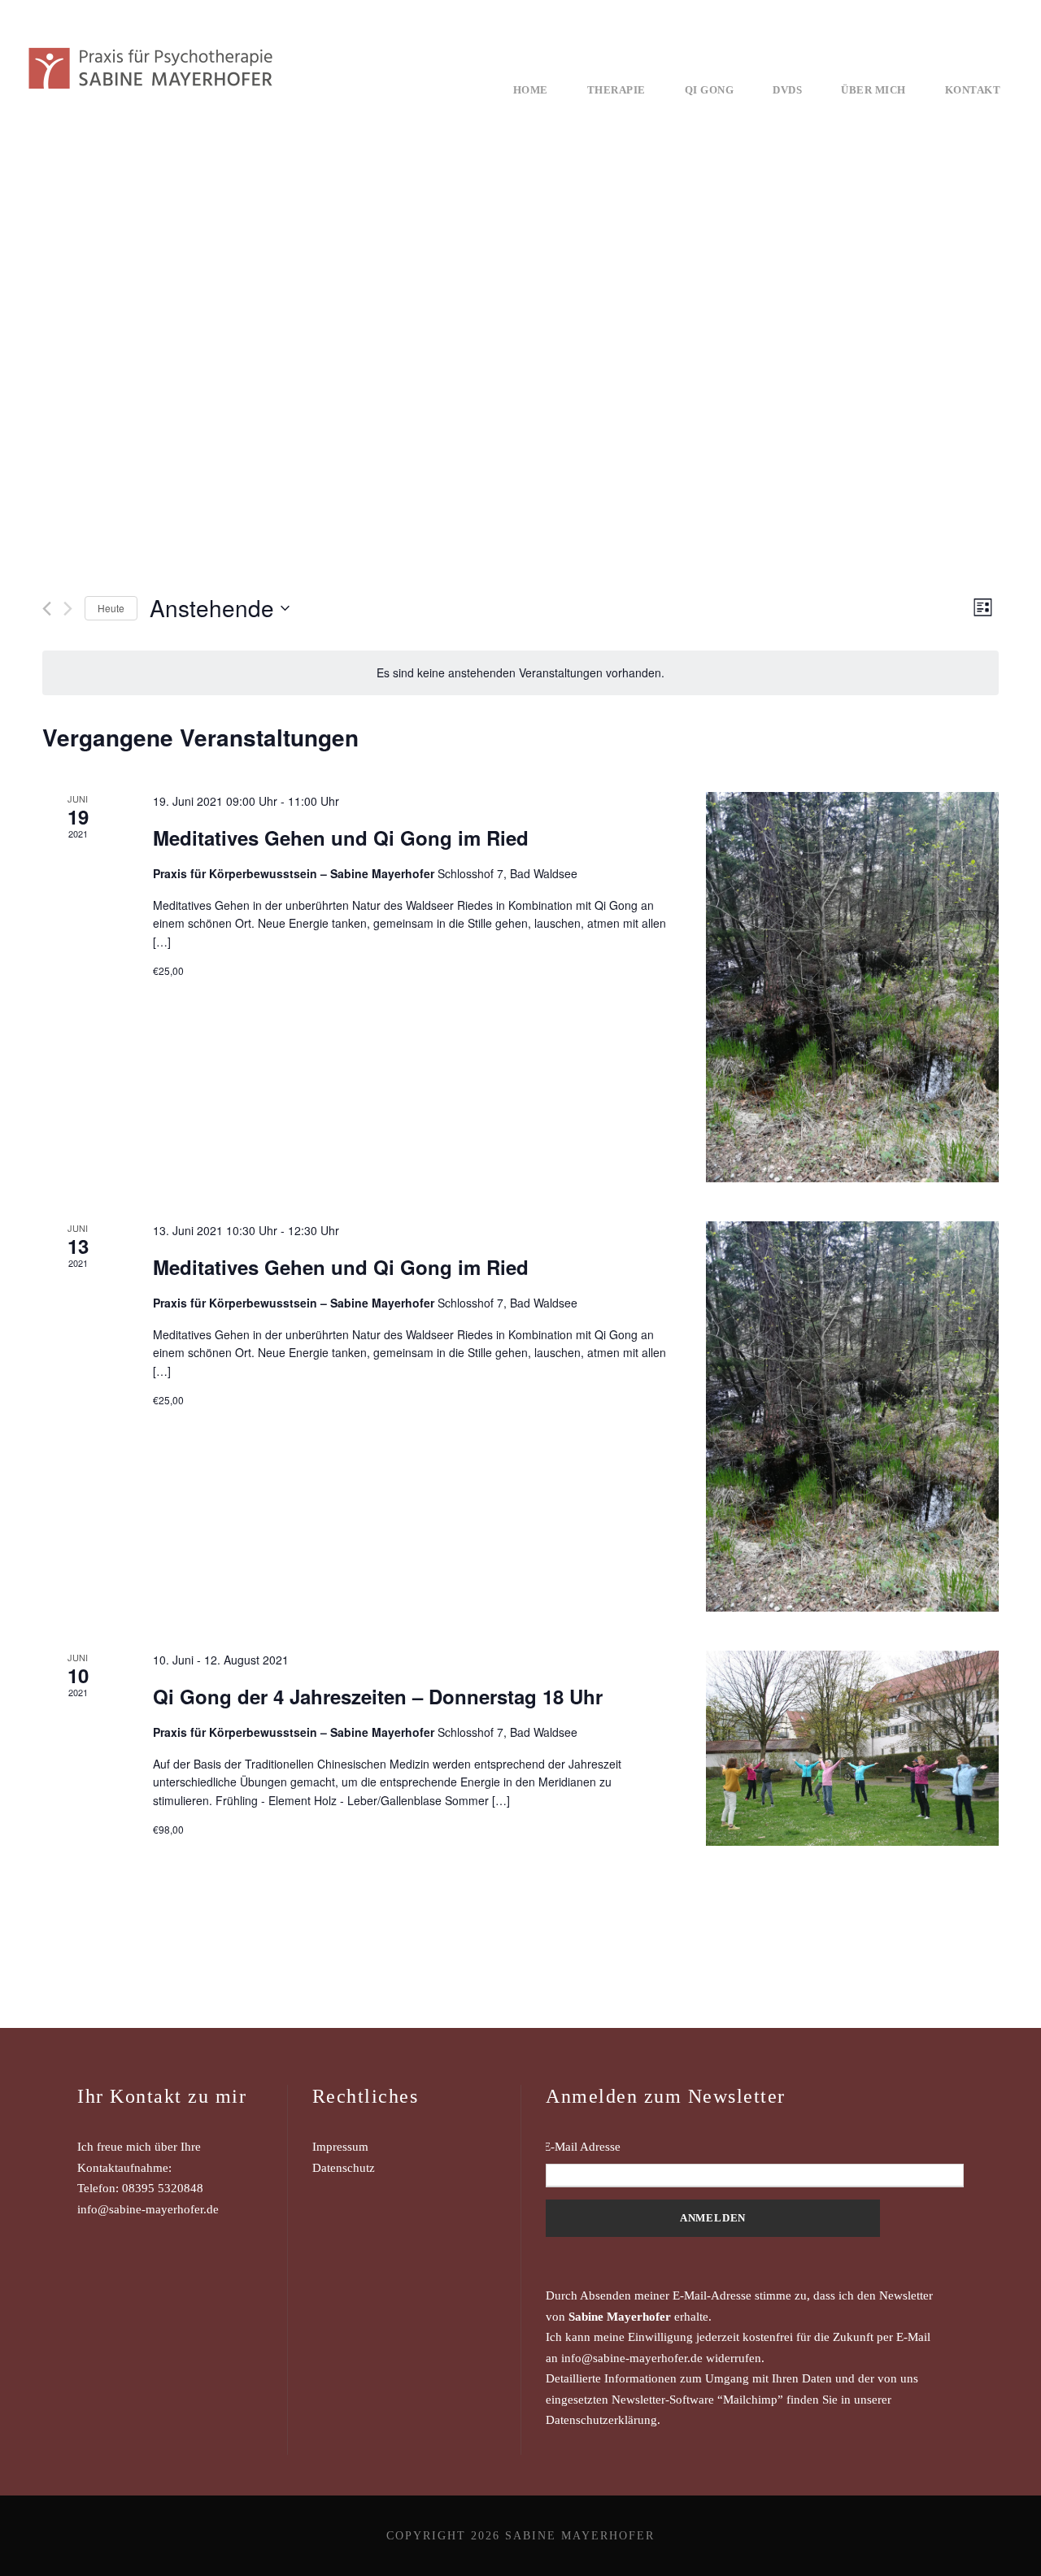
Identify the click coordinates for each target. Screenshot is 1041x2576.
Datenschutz (344, 2168)
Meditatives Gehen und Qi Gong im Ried (341, 838)
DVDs (787, 90)
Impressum (340, 2147)
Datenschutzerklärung (601, 2420)
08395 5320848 (163, 2188)
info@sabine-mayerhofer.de (148, 2209)
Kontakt (973, 90)
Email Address (755, 2147)
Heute (111, 608)
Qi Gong (710, 90)
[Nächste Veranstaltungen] (68, 609)
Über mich (873, 90)
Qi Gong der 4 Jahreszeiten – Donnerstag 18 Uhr (378, 1696)
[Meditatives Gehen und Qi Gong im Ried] (852, 987)
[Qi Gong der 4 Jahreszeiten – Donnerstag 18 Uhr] (852, 1748)
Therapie (616, 90)
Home (531, 90)
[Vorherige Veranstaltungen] (47, 609)
